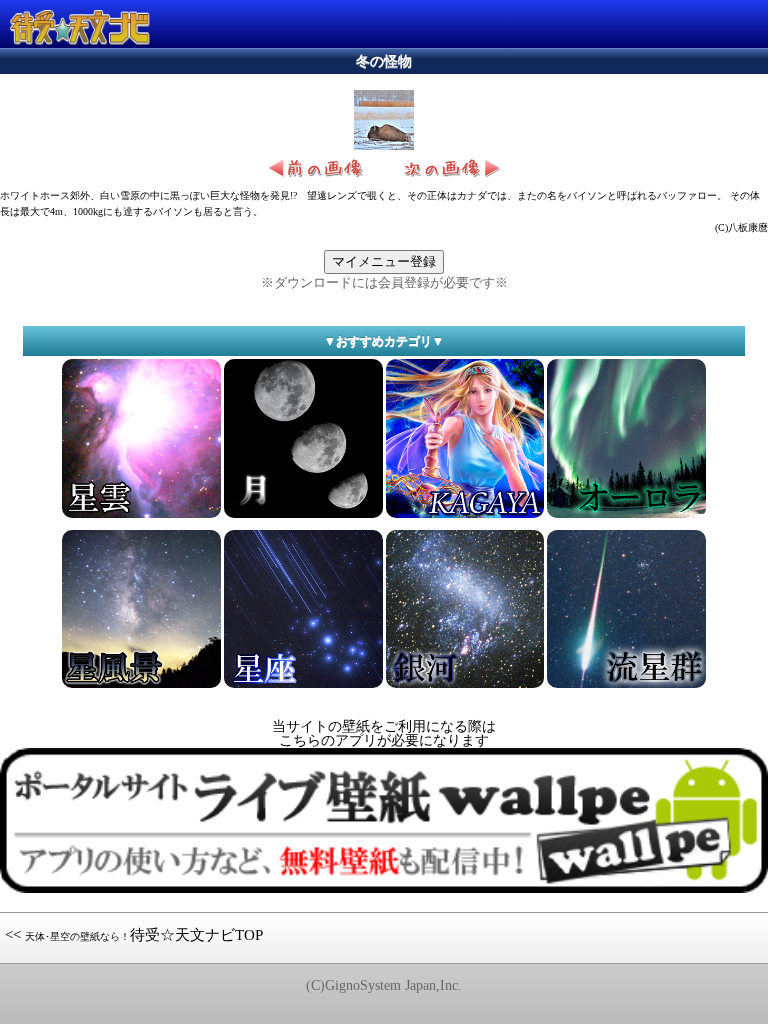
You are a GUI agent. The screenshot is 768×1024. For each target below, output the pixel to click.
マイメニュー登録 (384, 261)
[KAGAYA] (465, 516)
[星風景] (141, 686)
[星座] (303, 686)
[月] (303, 516)
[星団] (626, 516)
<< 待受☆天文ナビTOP (134, 935)
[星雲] (141, 516)
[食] (465, 686)
